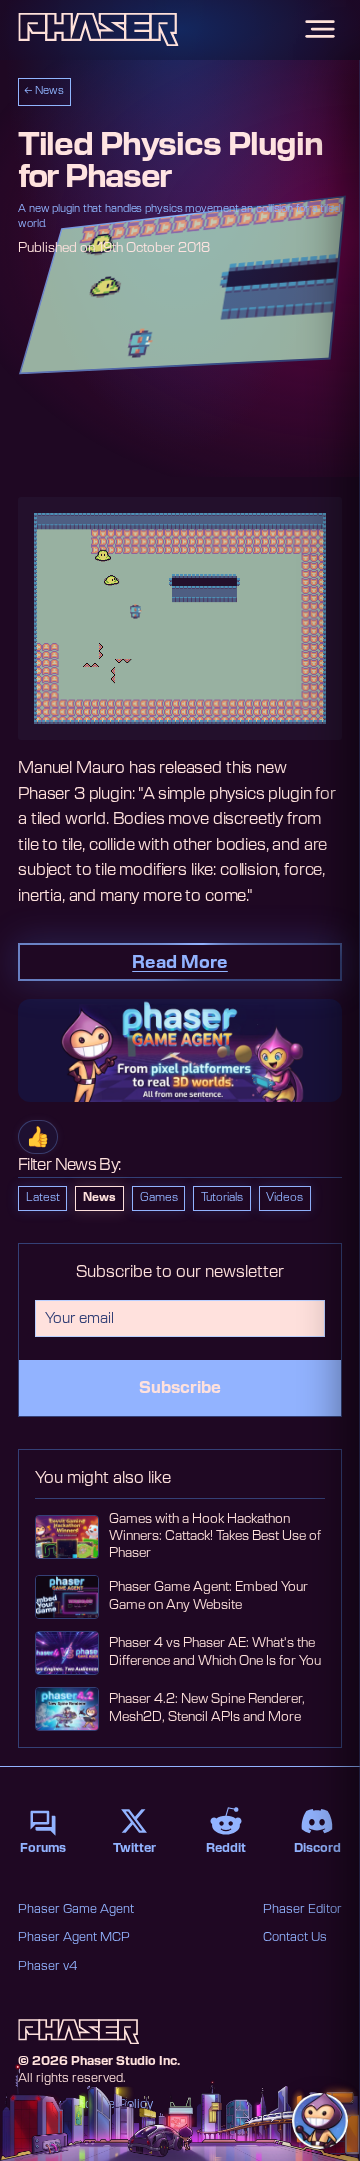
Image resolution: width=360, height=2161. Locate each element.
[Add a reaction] (38, 1136)
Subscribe (180, 1388)
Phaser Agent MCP (74, 1937)
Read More (180, 962)
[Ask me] (320, 2121)
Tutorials (222, 1197)
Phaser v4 (47, 1966)
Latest (43, 1197)
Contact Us (295, 1937)
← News (44, 91)
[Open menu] (320, 29)
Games (159, 1197)
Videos (284, 1197)
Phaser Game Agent (76, 1909)
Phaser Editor (302, 1909)
